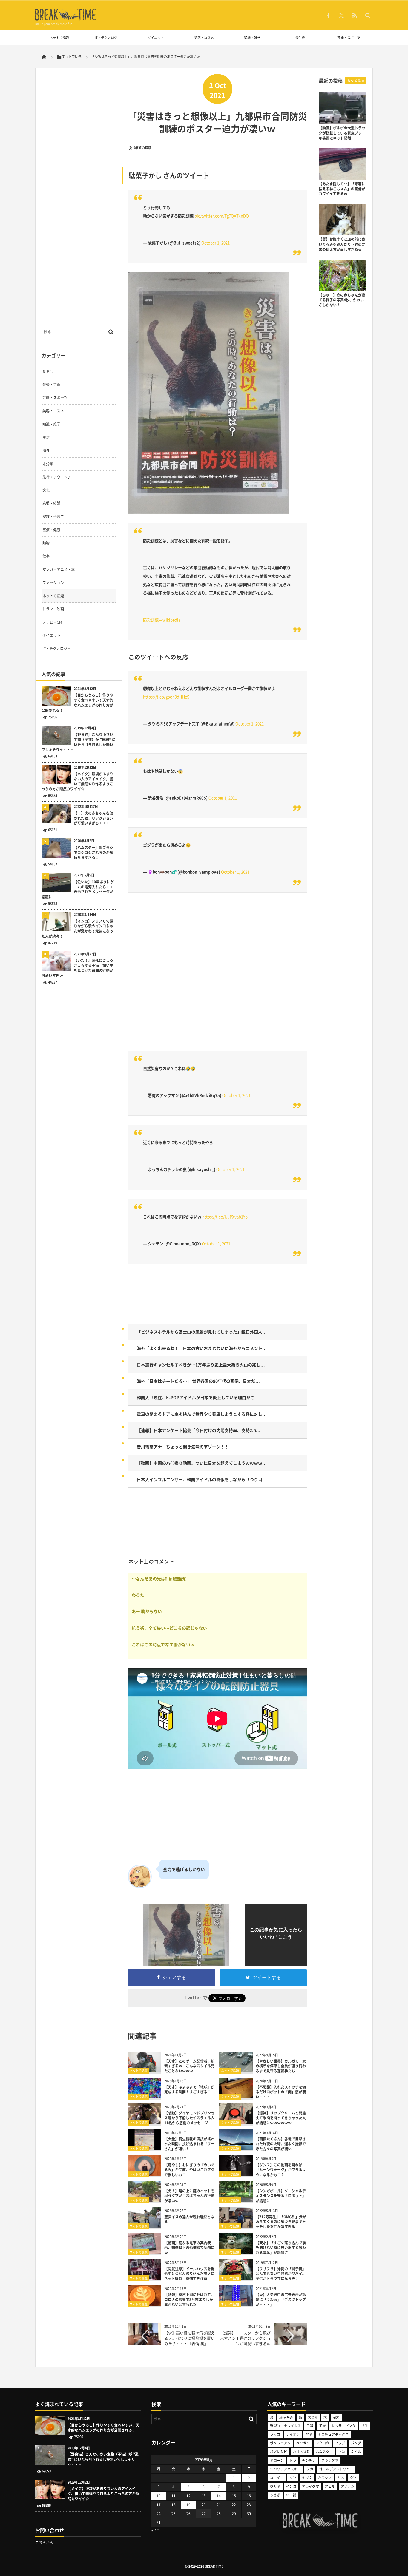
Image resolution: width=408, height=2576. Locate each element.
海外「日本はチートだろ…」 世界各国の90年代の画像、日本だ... (198, 1381)
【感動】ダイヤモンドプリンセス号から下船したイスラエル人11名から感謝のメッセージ (189, 2118)
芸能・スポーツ (349, 38)
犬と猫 (313, 2417)
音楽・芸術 (51, 385)
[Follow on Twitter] (341, 15)
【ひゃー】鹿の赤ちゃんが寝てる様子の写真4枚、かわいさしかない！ (342, 300)
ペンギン (303, 2443)
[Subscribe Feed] (355, 15)
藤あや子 (286, 2417)
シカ (310, 2469)
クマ (293, 2478)
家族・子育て (53, 517)
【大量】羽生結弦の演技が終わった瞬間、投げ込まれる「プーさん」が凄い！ (189, 2144)
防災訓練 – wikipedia (162, 620)
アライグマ (310, 2486)
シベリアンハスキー (285, 2469)
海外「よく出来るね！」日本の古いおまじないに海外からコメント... (202, 1348)
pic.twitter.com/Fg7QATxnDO (222, 216)
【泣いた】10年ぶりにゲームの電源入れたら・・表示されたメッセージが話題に (78, 889)
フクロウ (323, 2443)
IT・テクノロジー (108, 38)
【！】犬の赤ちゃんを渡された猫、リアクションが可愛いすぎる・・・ (93, 818)
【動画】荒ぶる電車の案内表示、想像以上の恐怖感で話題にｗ (189, 2248)
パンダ (356, 2443)
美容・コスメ (204, 38)
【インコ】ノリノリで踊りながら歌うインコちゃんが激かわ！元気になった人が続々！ (77, 929)
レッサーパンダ (343, 2426)
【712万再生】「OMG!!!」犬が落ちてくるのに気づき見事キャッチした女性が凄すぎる (281, 2222)
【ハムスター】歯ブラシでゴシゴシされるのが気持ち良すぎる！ (93, 853)
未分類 (48, 464)
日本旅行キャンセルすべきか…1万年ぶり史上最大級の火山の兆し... (201, 1365)
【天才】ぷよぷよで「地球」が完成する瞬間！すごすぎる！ (189, 2090)
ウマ (353, 2478)
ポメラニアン (280, 2443)
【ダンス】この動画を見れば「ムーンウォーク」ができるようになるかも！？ (281, 2170)
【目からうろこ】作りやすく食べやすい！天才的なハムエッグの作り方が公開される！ (77, 703)
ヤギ (309, 2434)
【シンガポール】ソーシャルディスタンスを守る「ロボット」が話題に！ (281, 2196)
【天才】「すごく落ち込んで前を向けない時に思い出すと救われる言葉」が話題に (281, 2248)
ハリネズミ (302, 2452)
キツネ (307, 2478)
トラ (293, 2460)
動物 (46, 543)
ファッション (53, 583)
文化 (46, 490)
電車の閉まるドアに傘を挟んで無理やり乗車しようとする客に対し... (202, 1414)
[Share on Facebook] (328, 15)
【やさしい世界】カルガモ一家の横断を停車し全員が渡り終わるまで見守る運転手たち (281, 2066)
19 (188, 2505)
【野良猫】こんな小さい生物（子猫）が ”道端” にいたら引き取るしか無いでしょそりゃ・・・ (79, 742)
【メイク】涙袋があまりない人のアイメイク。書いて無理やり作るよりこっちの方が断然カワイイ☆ (77, 781)
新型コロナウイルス (285, 2426)
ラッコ (275, 2434)
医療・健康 (51, 530)
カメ (341, 2478)
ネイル (356, 2452)
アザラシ (348, 2486)
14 (219, 2496)
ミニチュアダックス (333, 2434)
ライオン (293, 2434)
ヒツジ (340, 2443)
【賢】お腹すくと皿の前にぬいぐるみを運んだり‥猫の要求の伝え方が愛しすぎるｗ (342, 244)
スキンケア (330, 2460)
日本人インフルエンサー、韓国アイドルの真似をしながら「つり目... (202, 1479)
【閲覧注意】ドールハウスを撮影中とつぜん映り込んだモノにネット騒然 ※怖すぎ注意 (189, 2274)
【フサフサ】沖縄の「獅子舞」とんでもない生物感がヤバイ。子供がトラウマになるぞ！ (281, 2274)
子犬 (322, 2426)
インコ (291, 2486)
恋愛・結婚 (51, 503)
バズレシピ (279, 2452)
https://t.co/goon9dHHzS (166, 697)
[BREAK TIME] (66, 20)
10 (159, 2496)
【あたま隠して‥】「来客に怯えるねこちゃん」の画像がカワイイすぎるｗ (342, 189)
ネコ (342, 2452)
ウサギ (275, 2486)
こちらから (44, 2543)
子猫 (310, 2426)
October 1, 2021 (215, 243)
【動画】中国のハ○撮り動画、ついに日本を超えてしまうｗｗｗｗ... (202, 1463)
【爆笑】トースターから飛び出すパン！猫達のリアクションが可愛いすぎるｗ (245, 2338)
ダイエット (156, 38)
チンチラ (309, 2460)
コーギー (277, 2478)
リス (365, 2426)
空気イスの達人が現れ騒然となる (189, 2219)
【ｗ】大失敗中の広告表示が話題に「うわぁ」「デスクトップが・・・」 (281, 2300)
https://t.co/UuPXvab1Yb (225, 1217)
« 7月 (156, 2530)
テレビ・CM (52, 622)
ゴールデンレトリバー (336, 2469)
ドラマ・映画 (53, 609)
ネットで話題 (59, 38)
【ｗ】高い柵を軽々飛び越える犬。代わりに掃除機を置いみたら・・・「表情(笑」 (190, 2338)
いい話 (291, 2495)
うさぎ (275, 2495)
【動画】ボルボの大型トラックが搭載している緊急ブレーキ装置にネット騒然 (342, 133)
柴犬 (336, 2417)
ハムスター (324, 2452)
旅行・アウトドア (57, 477)
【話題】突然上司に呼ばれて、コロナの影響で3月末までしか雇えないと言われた (189, 2300)
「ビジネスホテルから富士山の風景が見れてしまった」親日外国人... (202, 1332)
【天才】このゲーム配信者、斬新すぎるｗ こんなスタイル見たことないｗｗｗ (189, 2066)
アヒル (330, 2486)
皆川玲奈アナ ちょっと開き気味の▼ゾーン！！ (183, 1447)
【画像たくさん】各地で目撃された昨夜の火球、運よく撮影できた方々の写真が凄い (281, 2144)
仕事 (46, 556)
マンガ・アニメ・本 (59, 569)
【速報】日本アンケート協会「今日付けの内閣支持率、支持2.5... (199, 1430)
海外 (46, 450)
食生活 (300, 38)
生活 (46, 437)
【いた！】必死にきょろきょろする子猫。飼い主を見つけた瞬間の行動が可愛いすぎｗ (77, 968)
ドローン (277, 2460)
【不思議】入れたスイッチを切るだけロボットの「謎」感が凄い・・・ (281, 2092)
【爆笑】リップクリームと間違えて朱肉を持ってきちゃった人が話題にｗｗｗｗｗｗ (281, 2118)
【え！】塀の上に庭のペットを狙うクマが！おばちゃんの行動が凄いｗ (189, 2196)
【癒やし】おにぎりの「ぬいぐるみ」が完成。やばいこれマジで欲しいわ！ (189, 2170)
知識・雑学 (252, 38)
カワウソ (325, 2478)
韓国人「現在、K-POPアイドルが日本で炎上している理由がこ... (198, 1397)
